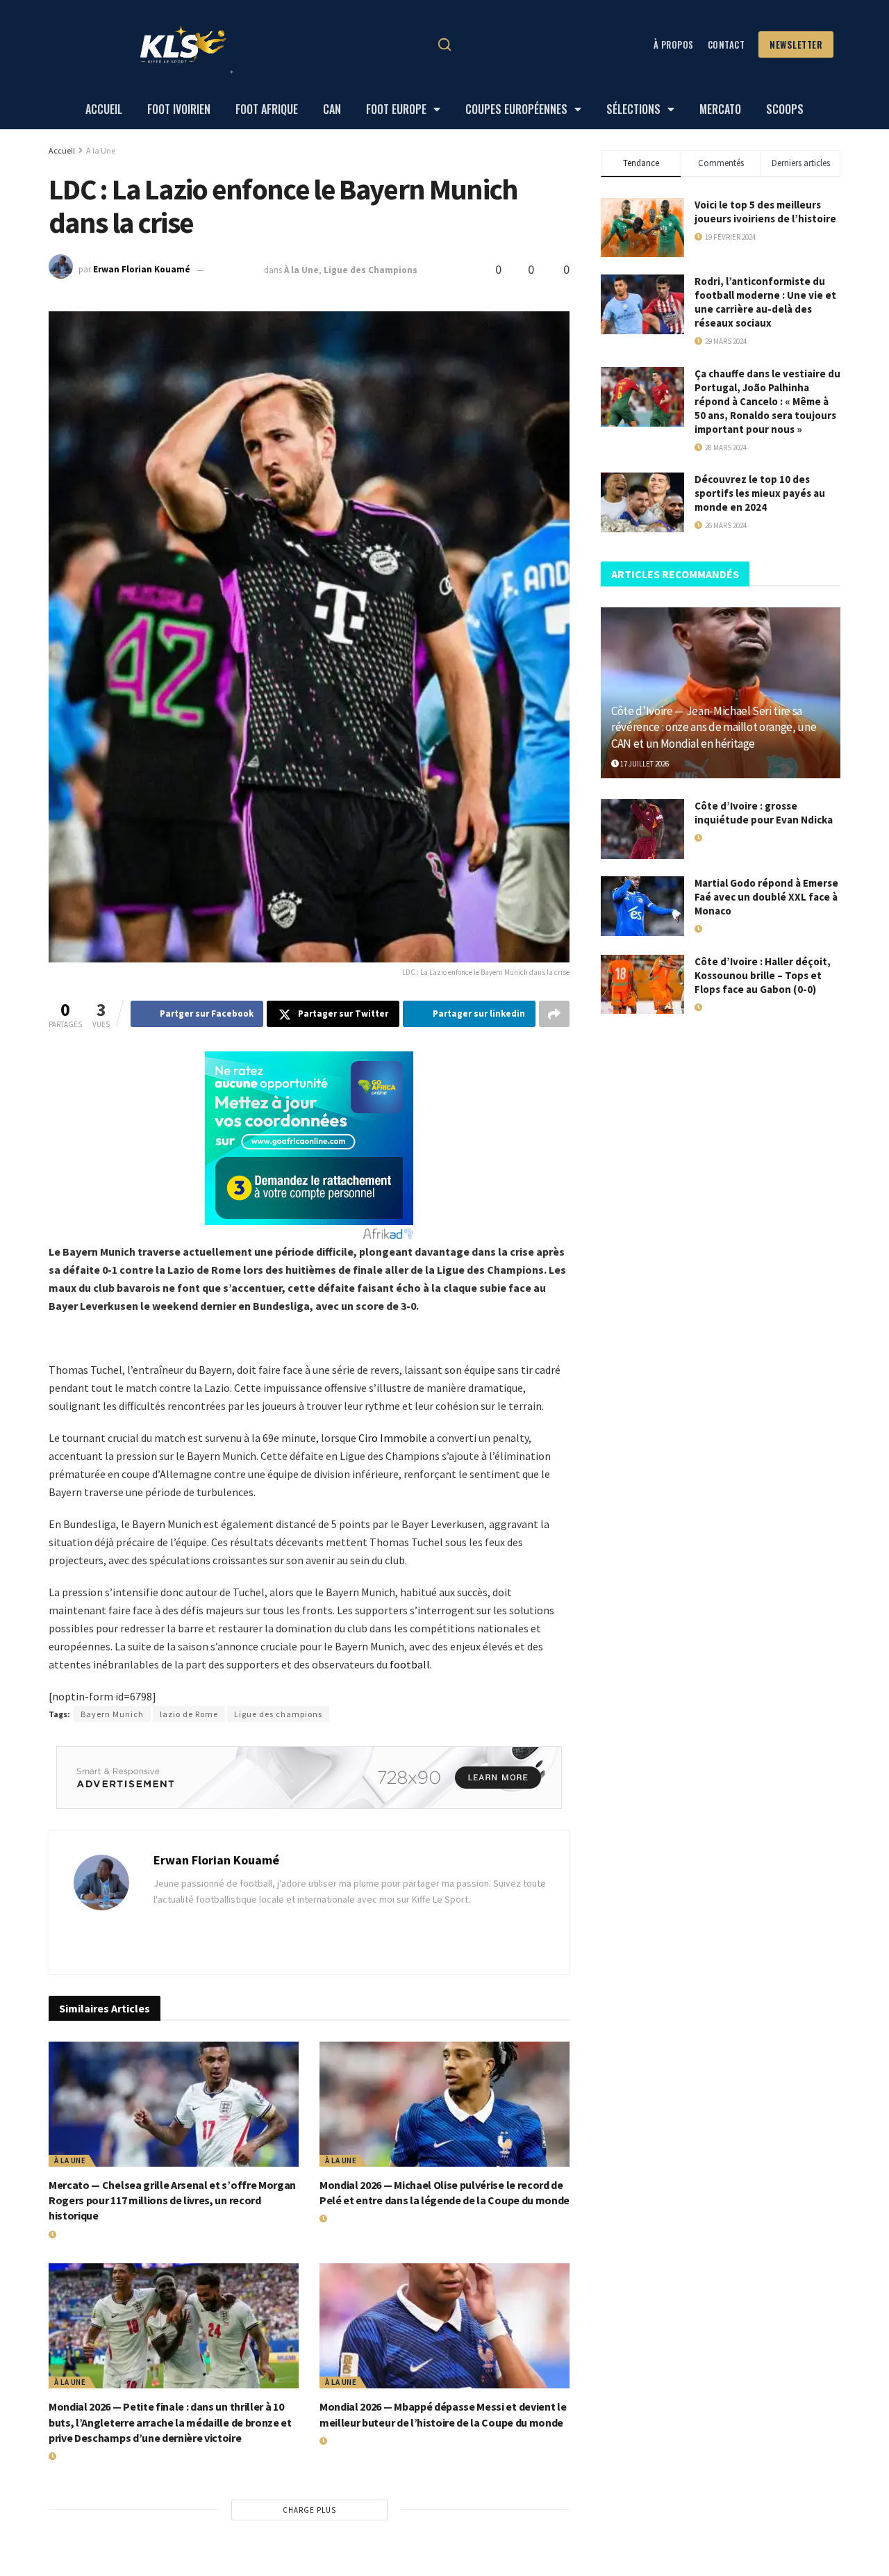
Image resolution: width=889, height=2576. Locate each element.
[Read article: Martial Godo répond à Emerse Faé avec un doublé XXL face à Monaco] (642, 906)
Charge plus (309, 2510)
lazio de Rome (189, 1714)
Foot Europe (396, 109)
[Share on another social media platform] (554, 1014)
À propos (674, 44)
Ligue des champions (278, 1714)
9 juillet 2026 (235, 270)
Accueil (104, 109)
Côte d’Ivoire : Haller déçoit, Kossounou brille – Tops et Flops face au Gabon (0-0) (763, 975)
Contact (726, 44)
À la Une (101, 150)
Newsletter (796, 44)
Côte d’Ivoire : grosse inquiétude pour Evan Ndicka (764, 813)
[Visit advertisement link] (309, 1778)
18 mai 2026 (721, 838)
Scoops (785, 109)
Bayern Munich (112, 1714)
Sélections (633, 109)
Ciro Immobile (393, 1438)
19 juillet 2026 (81, 2235)
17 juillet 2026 (644, 764)
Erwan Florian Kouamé (142, 270)
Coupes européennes (516, 109)
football (410, 1664)
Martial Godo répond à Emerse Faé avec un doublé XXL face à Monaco (766, 897)
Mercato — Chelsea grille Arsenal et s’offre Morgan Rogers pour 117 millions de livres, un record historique (172, 2200)
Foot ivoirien (179, 109)
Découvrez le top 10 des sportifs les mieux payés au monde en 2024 (760, 493)
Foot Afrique (267, 109)
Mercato (720, 109)
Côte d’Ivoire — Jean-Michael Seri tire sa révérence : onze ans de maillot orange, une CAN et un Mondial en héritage (714, 728)
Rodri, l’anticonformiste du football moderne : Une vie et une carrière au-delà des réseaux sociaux (765, 302)
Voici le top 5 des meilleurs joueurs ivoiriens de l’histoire (765, 212)
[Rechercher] (444, 44)
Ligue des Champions (371, 270)
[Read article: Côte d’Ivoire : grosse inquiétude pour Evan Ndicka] (642, 829)
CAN (332, 109)
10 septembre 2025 (734, 1008)
